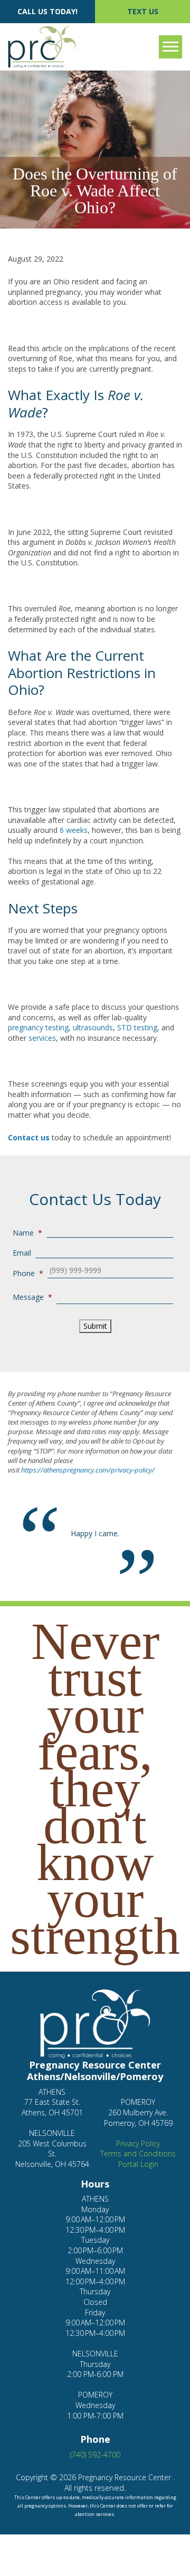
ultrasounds (93, 1027)
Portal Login (138, 2164)
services (42, 1038)
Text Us (143, 11)
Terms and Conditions (138, 2154)
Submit (95, 1326)
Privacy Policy (138, 2144)
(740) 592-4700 (95, 2455)
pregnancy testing (38, 1027)
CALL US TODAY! (47, 11)
